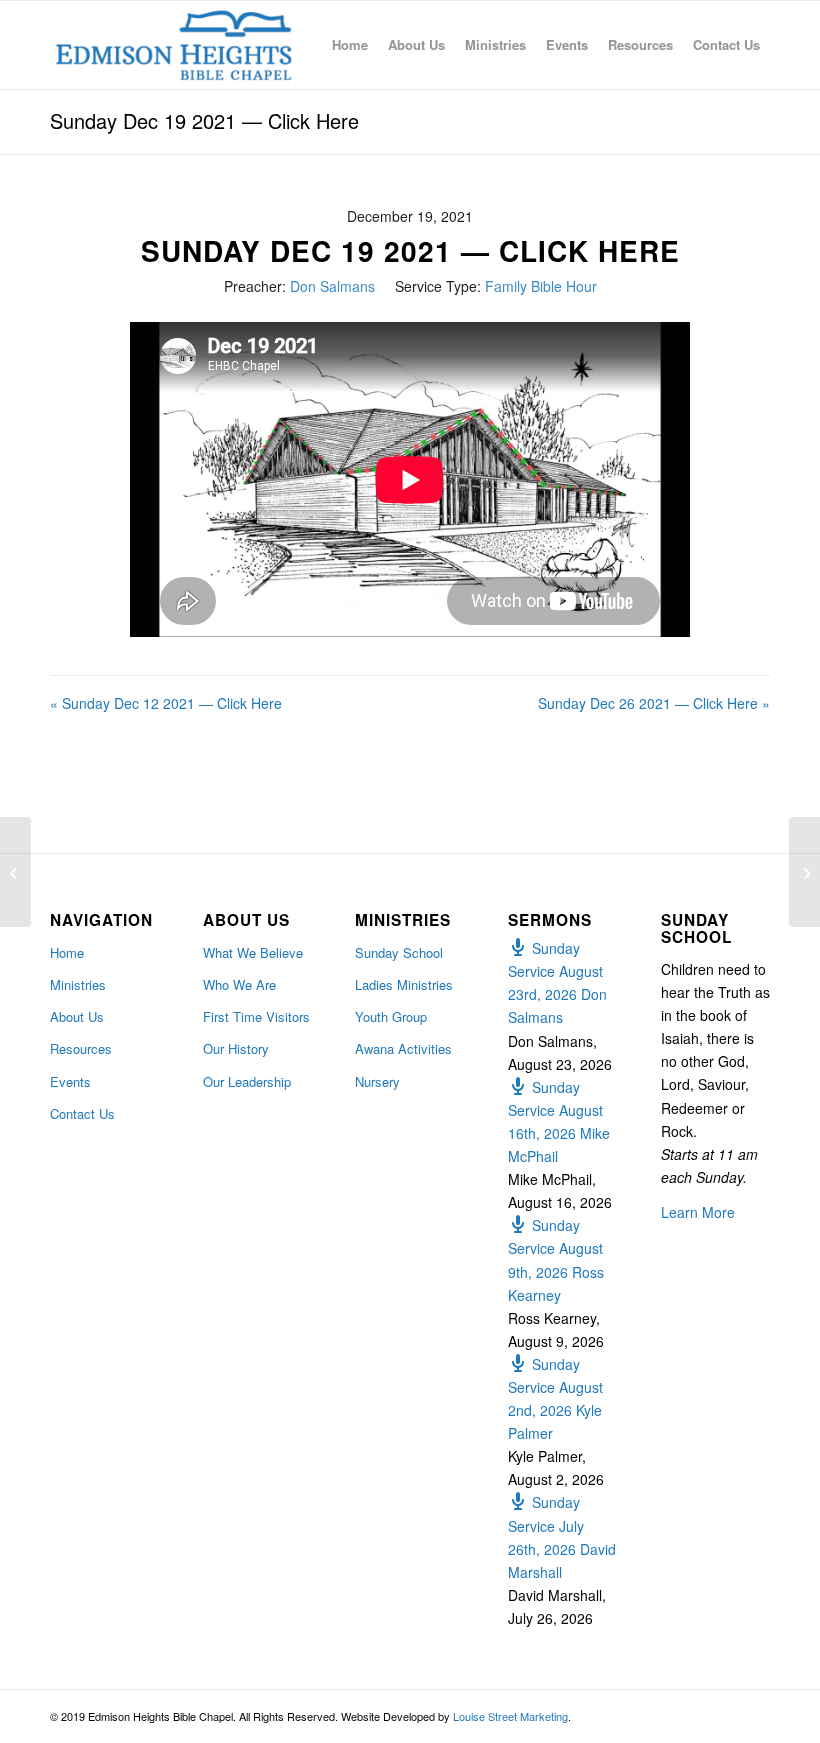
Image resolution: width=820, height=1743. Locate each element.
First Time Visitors (256, 1016)
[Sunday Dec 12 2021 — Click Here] (15, 872)
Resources (81, 1048)
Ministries (78, 984)
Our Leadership (247, 1081)
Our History (236, 1048)
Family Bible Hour (541, 286)
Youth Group (391, 1016)
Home (67, 952)
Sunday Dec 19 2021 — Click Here (204, 120)
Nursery (377, 1081)
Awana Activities (403, 1048)
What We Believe (253, 952)
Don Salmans (332, 286)
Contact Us (82, 1113)
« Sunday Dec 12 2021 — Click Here (166, 703)
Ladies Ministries (404, 984)
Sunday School (399, 952)
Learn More (698, 1212)
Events (70, 1081)
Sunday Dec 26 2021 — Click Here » (654, 703)
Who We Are (239, 984)
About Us (77, 1016)
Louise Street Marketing (510, 1716)
